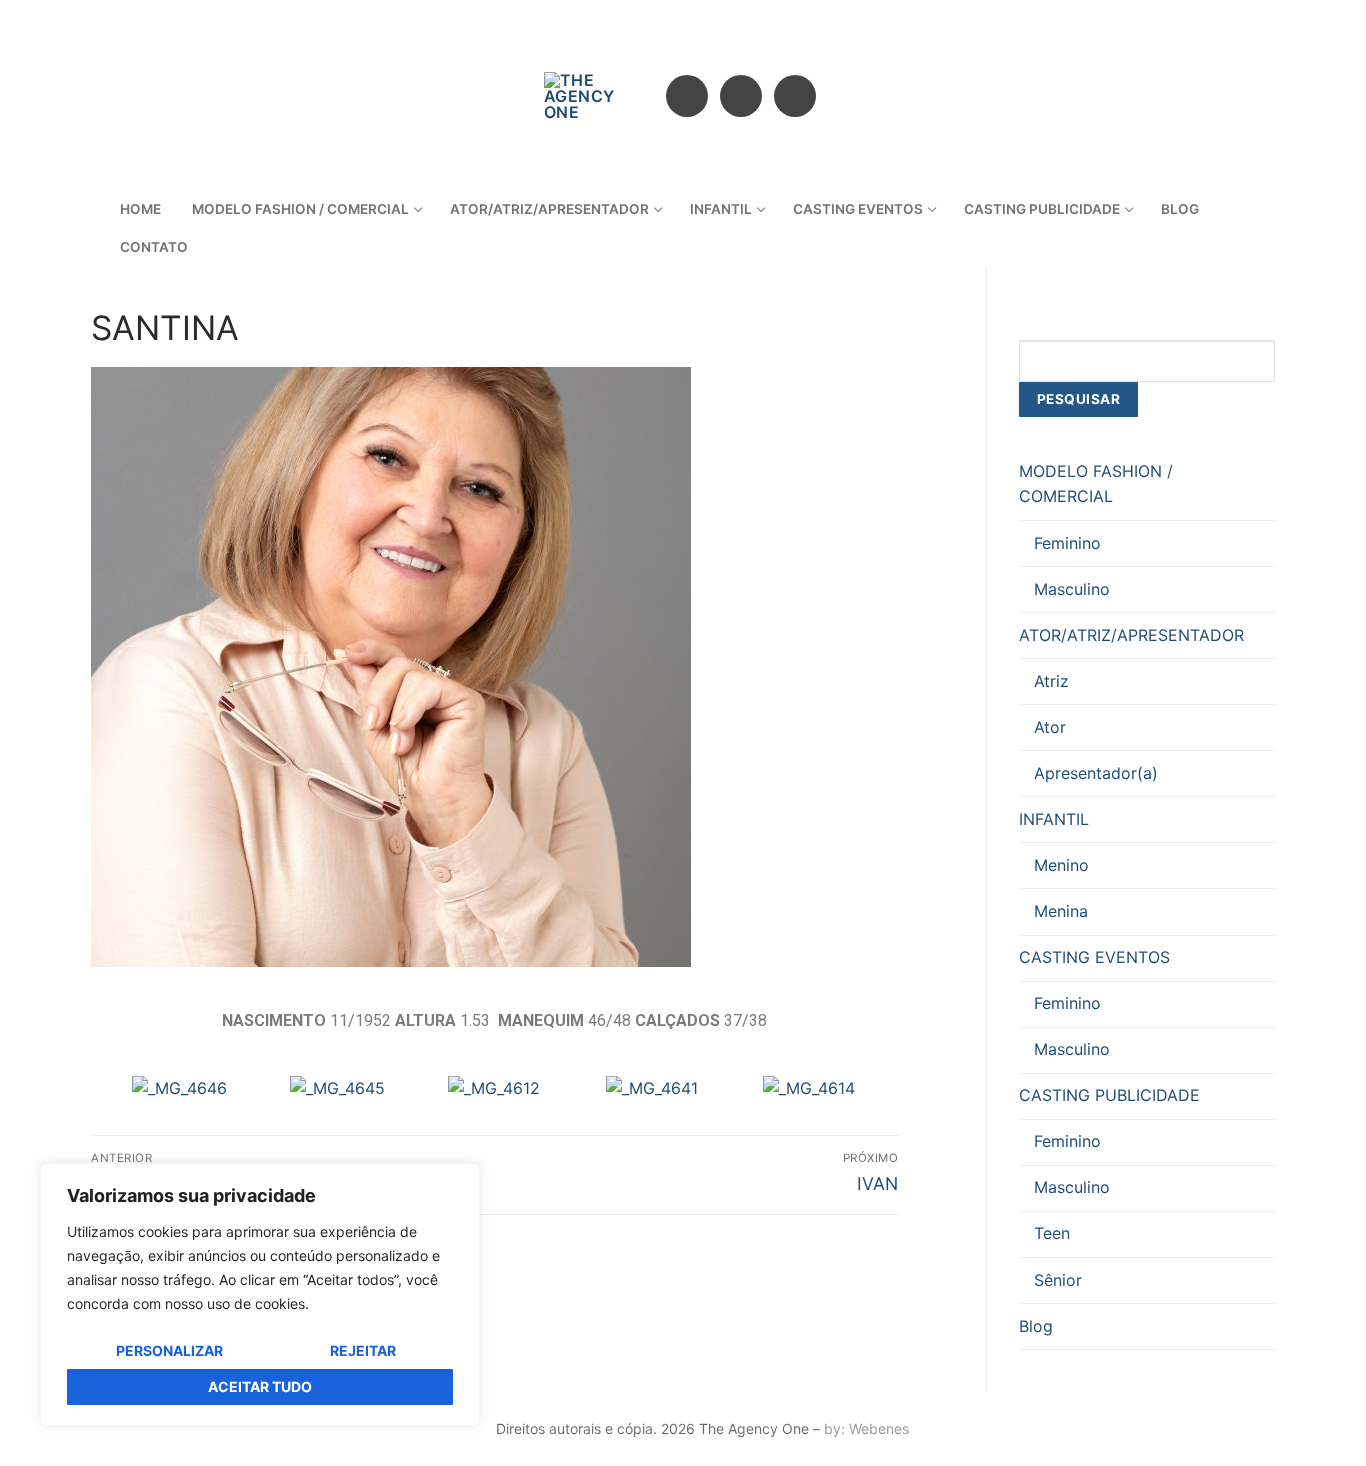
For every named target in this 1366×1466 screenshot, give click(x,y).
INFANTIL (1054, 819)
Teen (1052, 1233)
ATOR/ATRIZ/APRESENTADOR (1131, 635)
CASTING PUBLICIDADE (1109, 1095)
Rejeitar (363, 1350)
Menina (1061, 911)
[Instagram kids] (795, 96)
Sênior (1058, 1280)
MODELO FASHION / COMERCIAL (1096, 484)
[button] (134, 1089)
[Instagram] (741, 96)
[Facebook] (687, 96)
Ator (1050, 727)
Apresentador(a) (1096, 773)
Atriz (1051, 681)
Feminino (1067, 543)
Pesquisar (1079, 399)
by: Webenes (866, 1428)
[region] (260, 1294)
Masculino (1072, 589)
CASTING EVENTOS (1094, 957)
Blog (1036, 1326)
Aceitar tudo (260, 1386)
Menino (1061, 865)
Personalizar (169, 1350)
